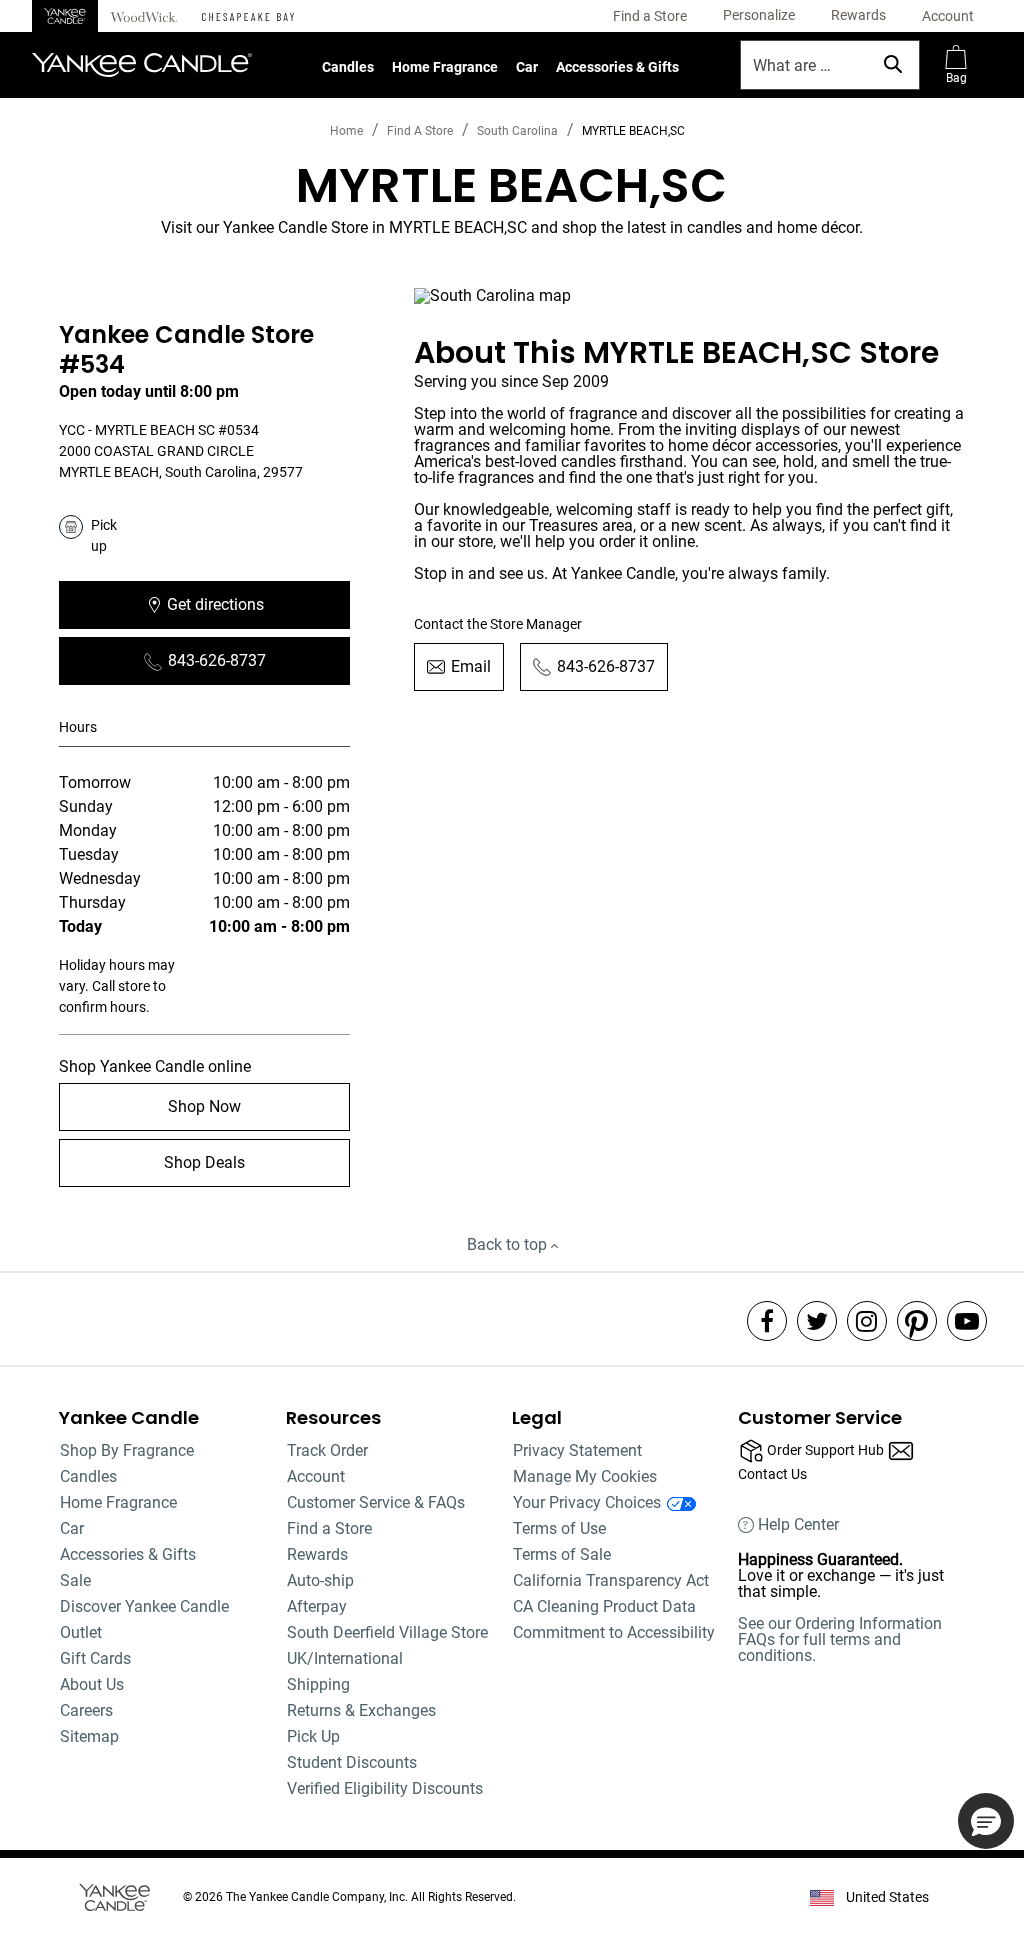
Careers (86, 1710)
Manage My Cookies (585, 1476)
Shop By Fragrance (127, 1450)
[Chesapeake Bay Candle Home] (248, 16)
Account (316, 1476)
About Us (92, 1684)
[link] (650, 16)
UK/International (345, 1658)
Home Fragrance (445, 67)
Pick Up (313, 1736)
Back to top (509, 1244)
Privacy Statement (577, 1450)
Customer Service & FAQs (376, 1502)
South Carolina (517, 131)
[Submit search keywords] (893, 64)
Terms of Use (559, 1528)
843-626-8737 (217, 660)
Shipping (318, 1684)
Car (527, 67)
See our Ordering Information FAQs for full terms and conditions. (840, 1639)
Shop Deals (204, 1162)
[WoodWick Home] (144, 16)
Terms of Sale (562, 1554)
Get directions (258, 610)
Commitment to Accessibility (614, 1632)
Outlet (81, 1632)
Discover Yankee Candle (144, 1606)
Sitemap (89, 1736)
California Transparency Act (611, 1580)
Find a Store (329, 1528)
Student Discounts (352, 1762)
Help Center (798, 1525)
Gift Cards (95, 1658)
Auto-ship (320, 1580)
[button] (759, 16)
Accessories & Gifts (617, 67)
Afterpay (317, 1606)
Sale (75, 1580)
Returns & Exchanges (361, 1710)
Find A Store (420, 131)
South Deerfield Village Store (387, 1632)
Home (346, 131)
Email (471, 666)
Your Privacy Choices (587, 1502)
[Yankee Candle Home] (65, 16)
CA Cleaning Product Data (604, 1606)
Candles (348, 67)
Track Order (327, 1450)
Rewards (317, 1554)
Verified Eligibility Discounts (385, 1788)
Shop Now (204, 1106)
